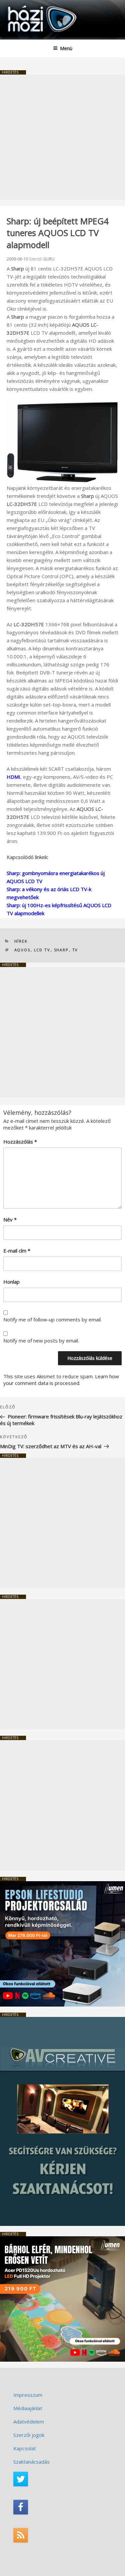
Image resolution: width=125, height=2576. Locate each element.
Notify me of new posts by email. (41, 1340)
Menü (66, 48)
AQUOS (22, 950)
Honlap (11, 1282)
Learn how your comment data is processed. (61, 1380)
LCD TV (42, 950)
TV (75, 950)
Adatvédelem (29, 2422)
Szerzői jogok (29, 2435)
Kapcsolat (25, 2448)
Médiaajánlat (28, 2408)
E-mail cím (17, 1251)
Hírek (21, 941)
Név (10, 1219)
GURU (49, 259)
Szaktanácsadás (31, 2462)
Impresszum (28, 2395)
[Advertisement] (62, 137)
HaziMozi (21, 5)
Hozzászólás (20, 1142)
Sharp (61, 950)
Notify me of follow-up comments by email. (52, 1319)
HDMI (13, 777)
